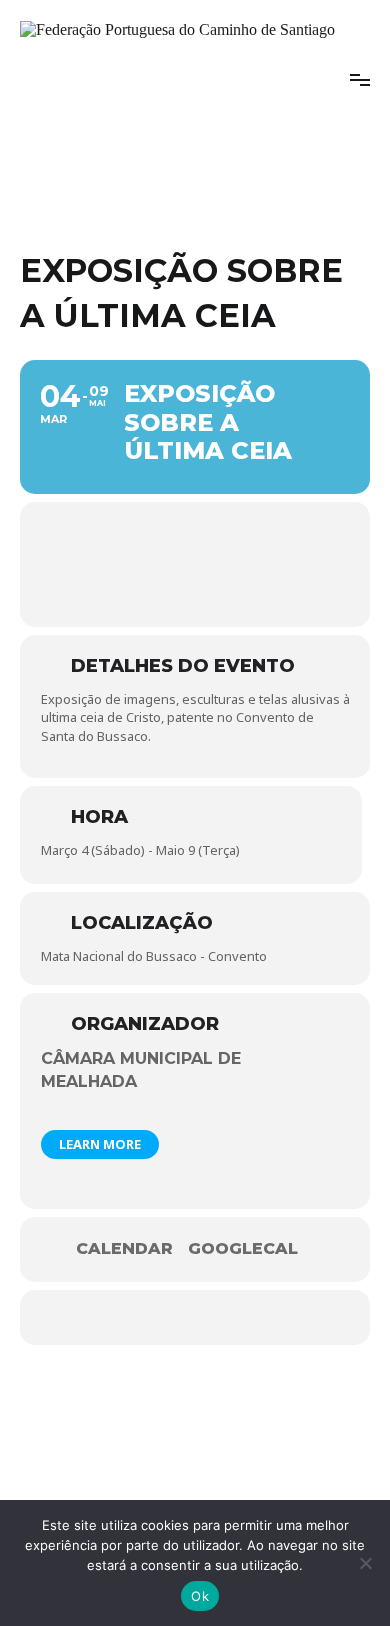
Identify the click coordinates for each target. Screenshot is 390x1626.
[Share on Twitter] (197, 1317)
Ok (200, 1596)
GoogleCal (243, 1249)
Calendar (124, 1249)
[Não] (365, 1563)
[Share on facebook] (157, 1317)
